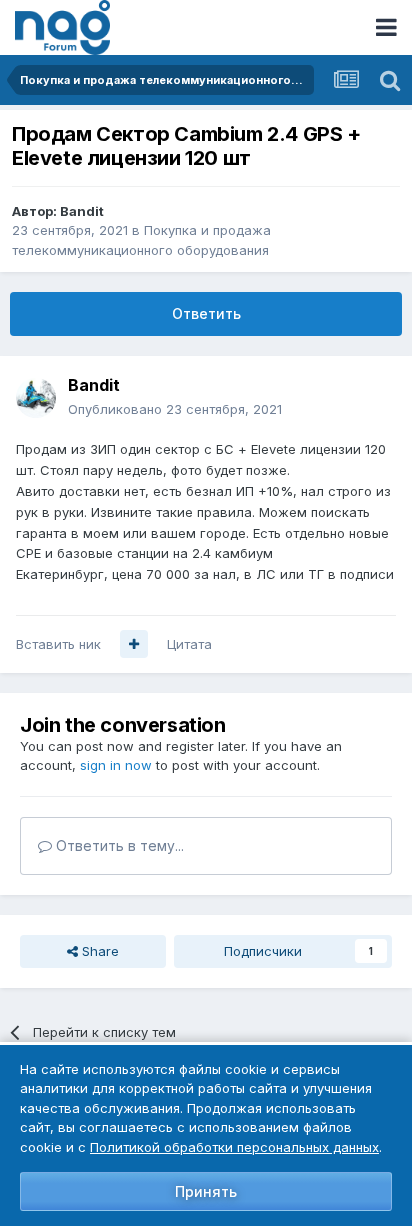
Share (98, 951)
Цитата (189, 644)
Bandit (82, 211)
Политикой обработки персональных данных (234, 1147)
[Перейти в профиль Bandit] (36, 398)
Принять (206, 1191)
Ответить (206, 313)
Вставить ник (58, 644)
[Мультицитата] (134, 644)
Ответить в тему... (118, 845)
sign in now (116, 765)
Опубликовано (175, 409)
